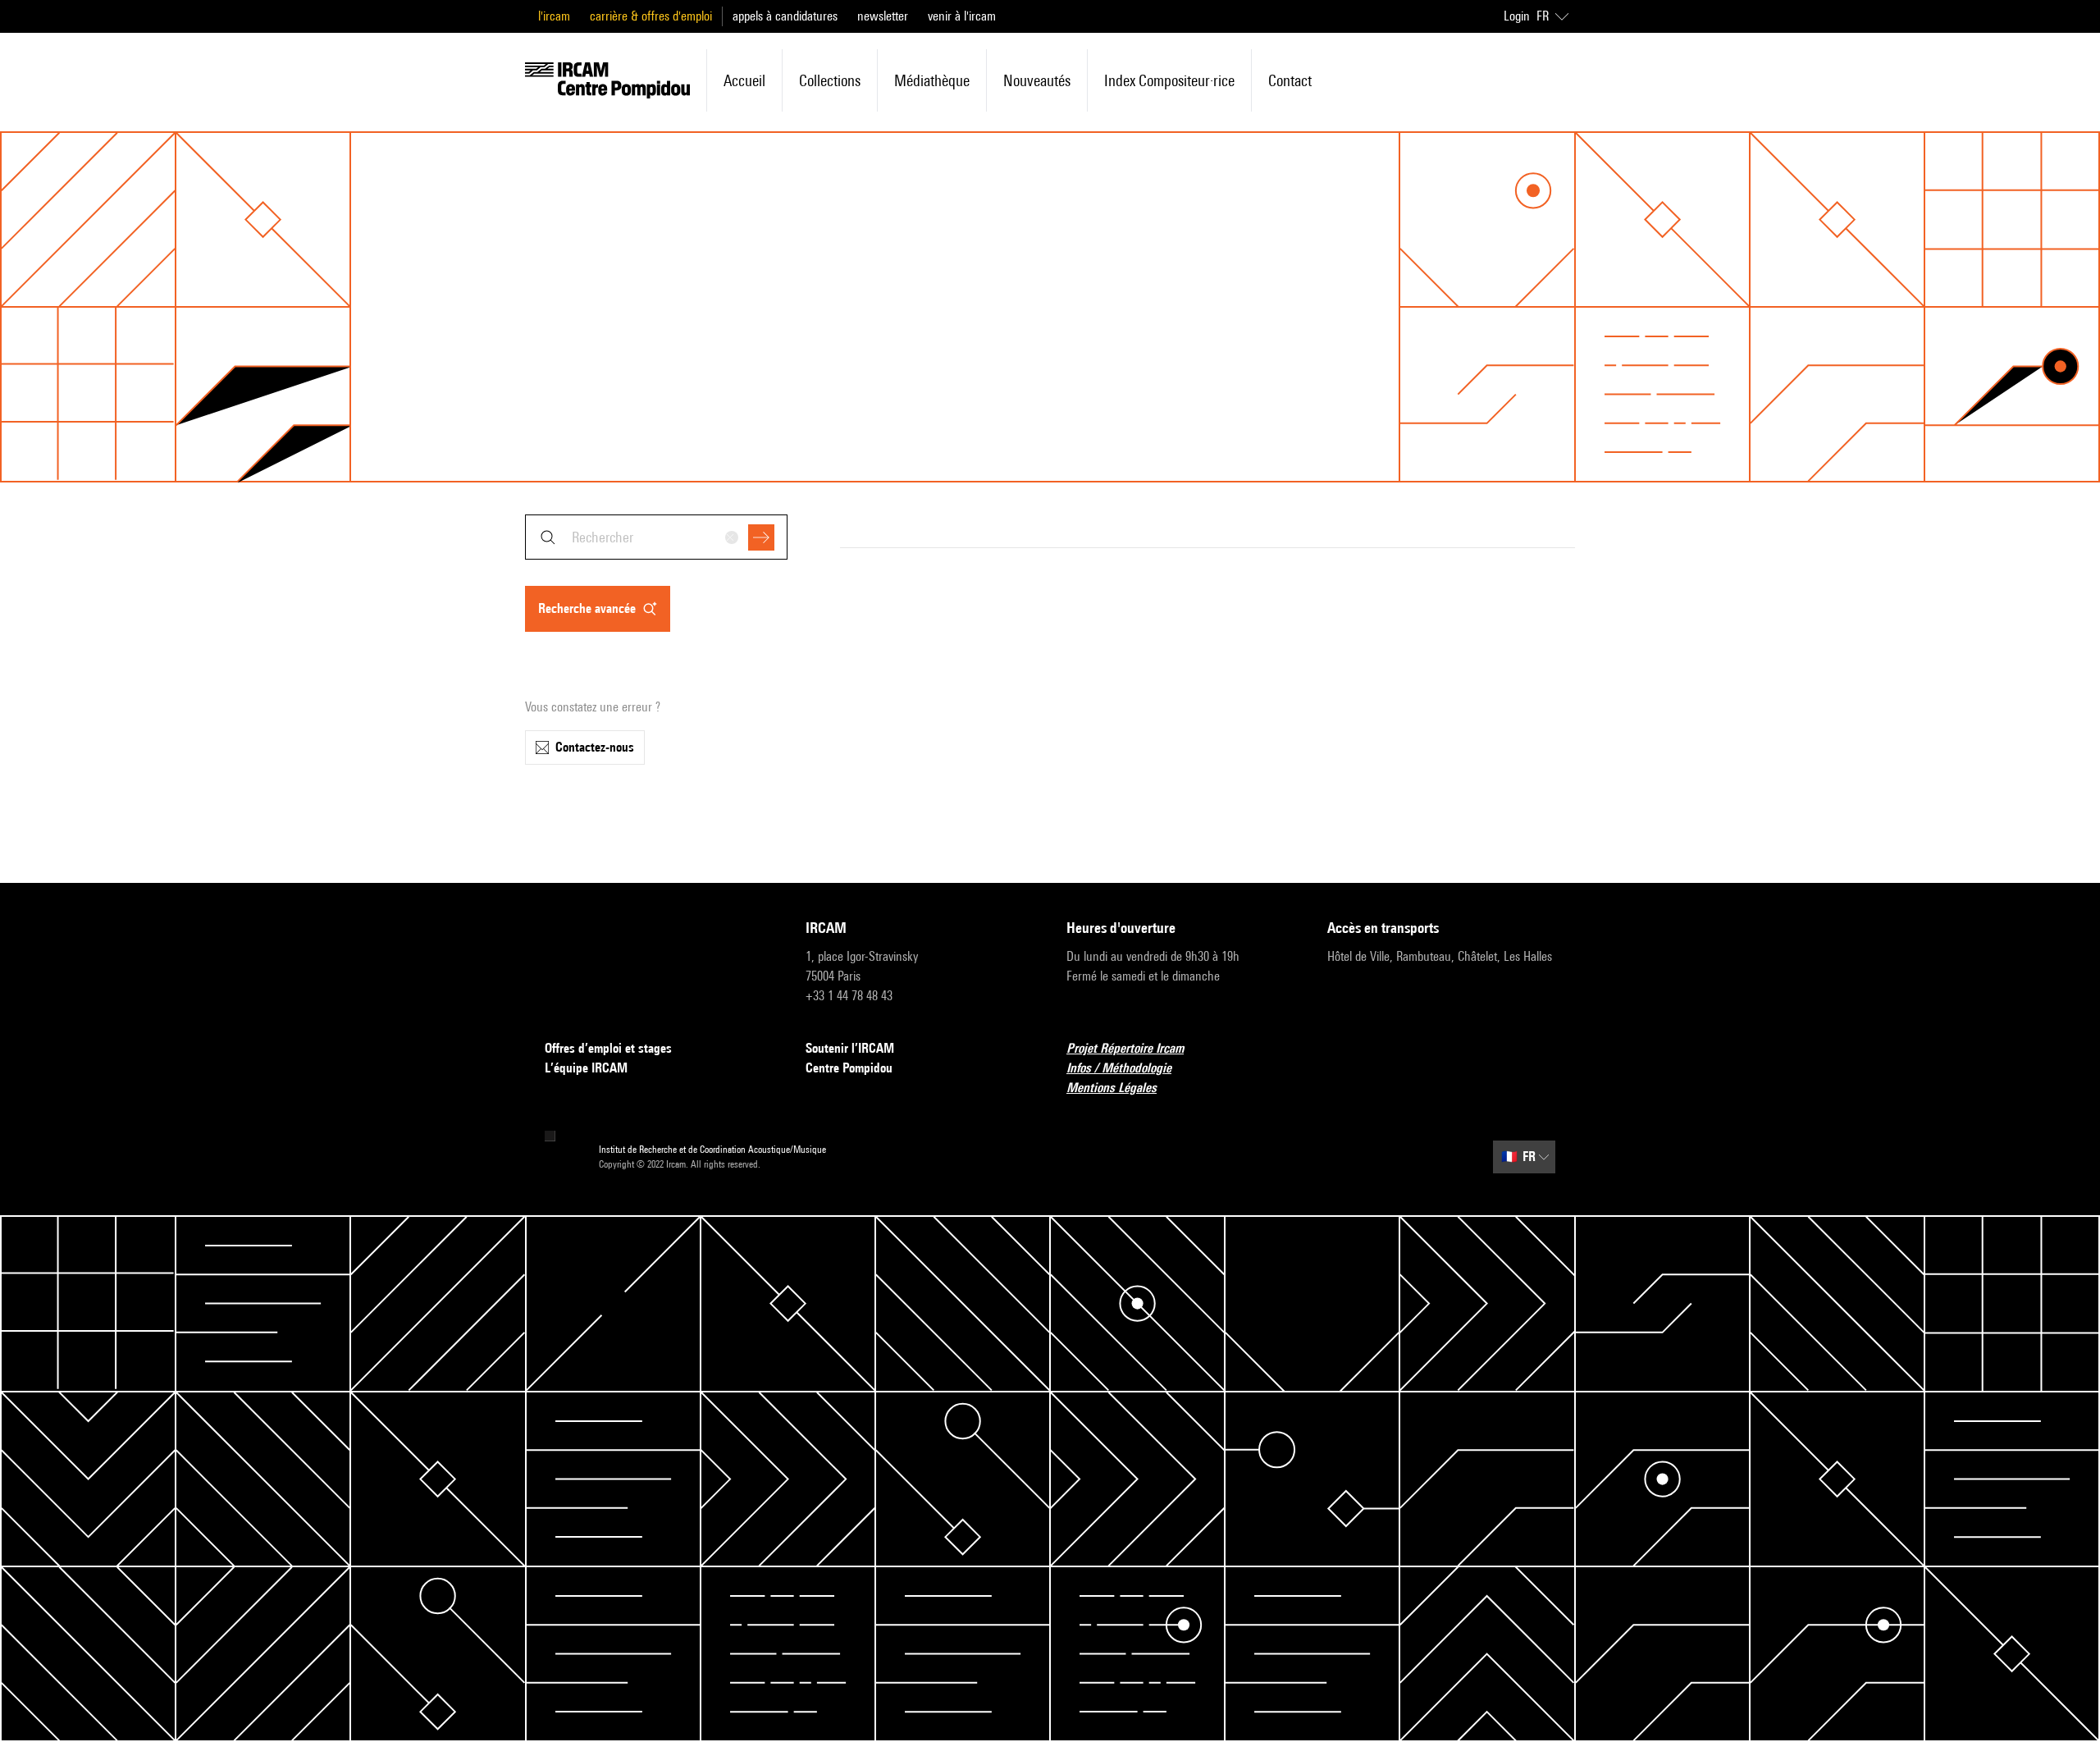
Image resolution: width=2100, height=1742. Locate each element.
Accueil (744, 80)
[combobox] (656, 537)
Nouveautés (1037, 80)
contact (1290, 80)
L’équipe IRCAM (586, 1068)
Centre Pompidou (849, 1068)
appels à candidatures (785, 16)
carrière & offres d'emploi (651, 16)
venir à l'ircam (962, 16)
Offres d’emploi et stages (608, 1048)
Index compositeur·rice (1169, 80)
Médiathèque (932, 80)
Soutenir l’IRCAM (850, 1048)
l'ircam (554, 16)
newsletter (883, 16)
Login (1517, 16)
